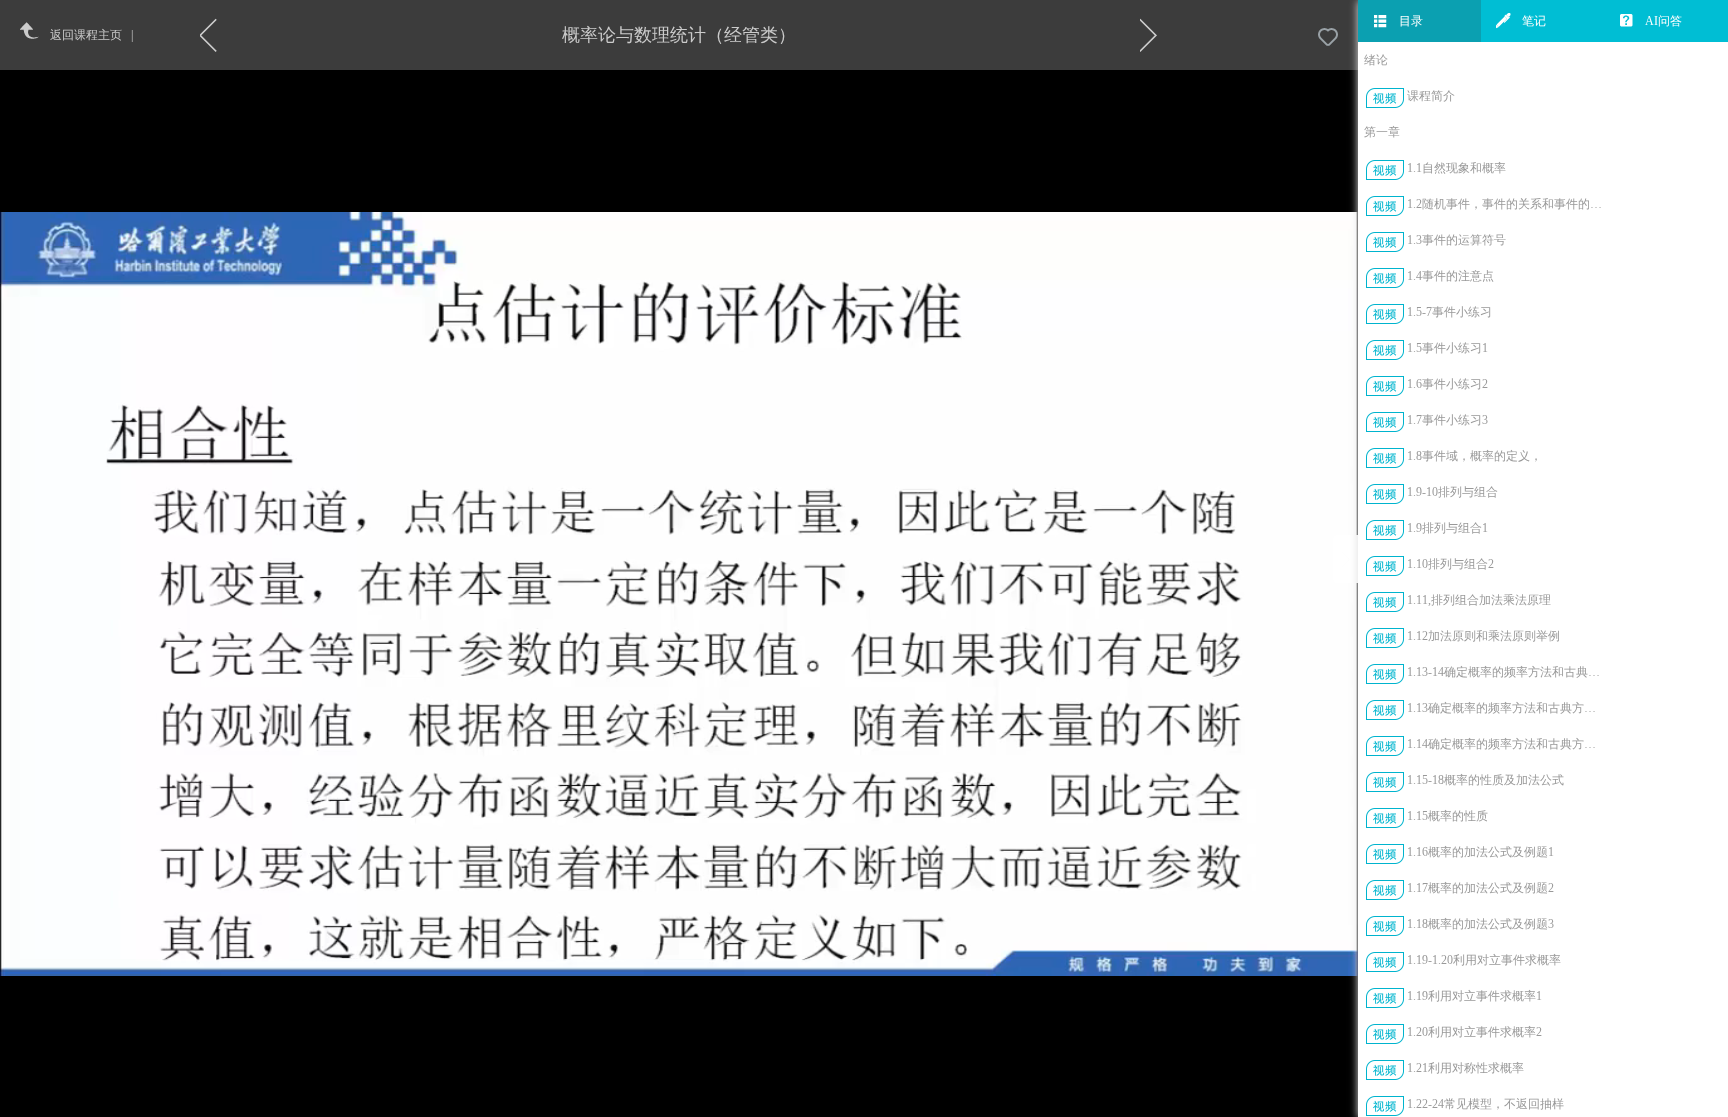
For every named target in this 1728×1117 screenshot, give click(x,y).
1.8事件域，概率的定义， (1474, 456)
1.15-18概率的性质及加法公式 (1485, 780)
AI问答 (1663, 21)
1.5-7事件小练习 (1449, 312)
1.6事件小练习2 (1447, 384)
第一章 (1382, 132)
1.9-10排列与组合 (1452, 492)
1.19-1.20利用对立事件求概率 (1484, 960)
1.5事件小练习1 (1447, 348)
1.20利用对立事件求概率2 (1474, 1032)
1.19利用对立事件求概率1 (1474, 996)
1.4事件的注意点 (1450, 276)
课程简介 (1431, 96)
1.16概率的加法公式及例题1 (1480, 852)
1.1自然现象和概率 (1456, 168)
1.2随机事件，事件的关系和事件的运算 (1506, 204)
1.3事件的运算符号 (1456, 240)
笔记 (1534, 21)
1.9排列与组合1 (1447, 528)
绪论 (1376, 60)
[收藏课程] (1328, 38)
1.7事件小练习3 (1447, 420)
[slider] (728, 1102)
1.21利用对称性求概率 (1465, 1068)
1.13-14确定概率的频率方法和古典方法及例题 (1506, 672)
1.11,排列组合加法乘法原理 (1479, 600)
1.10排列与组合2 (1450, 564)
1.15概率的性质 (1447, 816)
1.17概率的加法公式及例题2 (1480, 888)
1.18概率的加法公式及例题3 (1480, 924)
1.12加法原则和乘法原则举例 (1483, 636)
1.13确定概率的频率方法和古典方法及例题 (1506, 708)
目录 (1411, 21)
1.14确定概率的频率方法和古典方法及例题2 (1506, 744)
